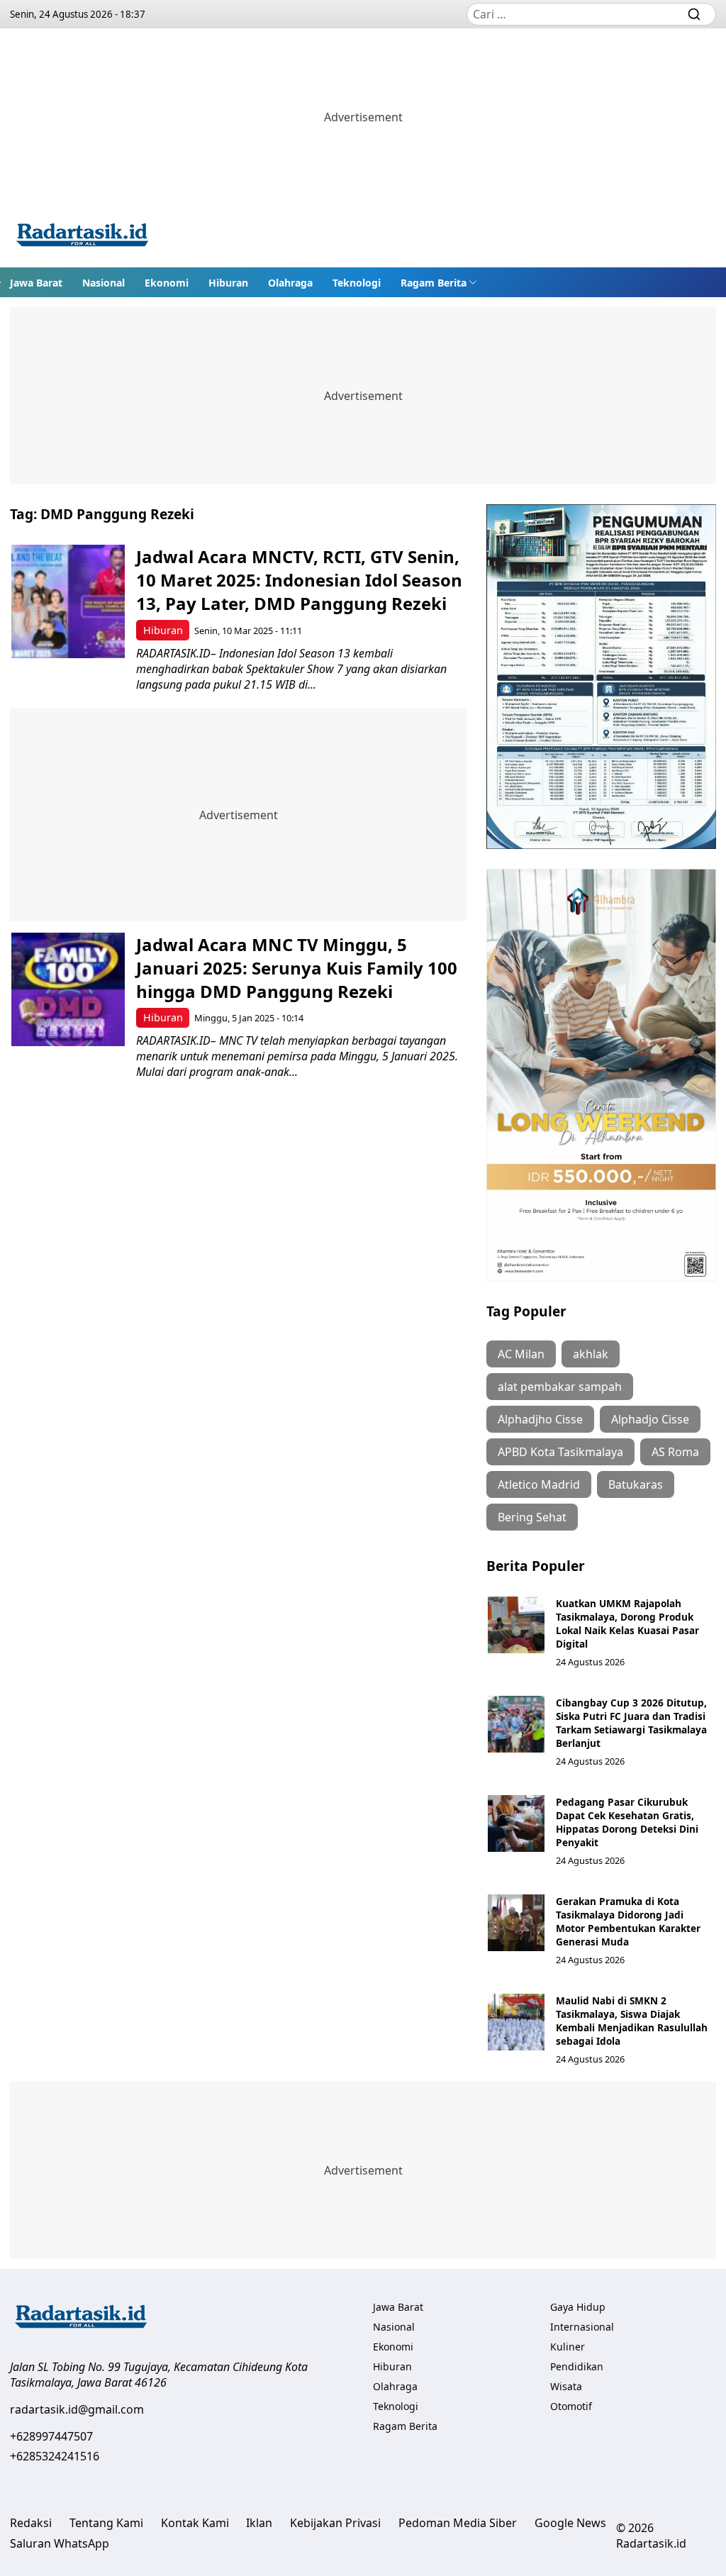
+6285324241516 (55, 2456)
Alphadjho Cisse (540, 1419)
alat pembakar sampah (560, 1387)
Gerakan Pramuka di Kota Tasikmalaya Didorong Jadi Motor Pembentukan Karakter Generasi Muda (628, 1921)
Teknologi (357, 283)
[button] (439, 282)
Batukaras (636, 1484)
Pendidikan (577, 2366)
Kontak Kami (195, 2523)
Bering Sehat (532, 1517)
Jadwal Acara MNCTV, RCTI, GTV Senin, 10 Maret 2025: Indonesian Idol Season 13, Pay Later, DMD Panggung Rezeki (299, 580)
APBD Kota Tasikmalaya (560, 1452)
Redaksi (31, 2523)
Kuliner (568, 2347)
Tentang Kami (106, 2523)
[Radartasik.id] (82, 237)
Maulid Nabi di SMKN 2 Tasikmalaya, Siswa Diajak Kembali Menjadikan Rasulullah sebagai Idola (632, 2021)
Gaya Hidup (578, 2307)
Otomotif (571, 2406)
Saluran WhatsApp (60, 2543)
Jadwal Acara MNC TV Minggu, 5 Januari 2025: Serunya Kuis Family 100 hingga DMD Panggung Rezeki (297, 968)
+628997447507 (51, 2436)
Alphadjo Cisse (650, 1419)
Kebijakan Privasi (335, 2523)
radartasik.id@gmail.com (77, 2409)
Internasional (582, 2327)
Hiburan (228, 283)
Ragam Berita (434, 283)
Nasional (104, 283)
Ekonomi (167, 283)
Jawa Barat (36, 283)
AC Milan (521, 1354)
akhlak (591, 1354)
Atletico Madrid (539, 1484)
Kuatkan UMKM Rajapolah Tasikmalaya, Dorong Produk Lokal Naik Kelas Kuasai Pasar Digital (627, 1623)
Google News (570, 2523)
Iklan (259, 2523)
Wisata (566, 2386)
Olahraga (290, 283)
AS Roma (675, 1452)
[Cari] (694, 14)
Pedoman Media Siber (458, 2523)
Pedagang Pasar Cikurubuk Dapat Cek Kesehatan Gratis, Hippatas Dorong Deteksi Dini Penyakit (627, 1822)
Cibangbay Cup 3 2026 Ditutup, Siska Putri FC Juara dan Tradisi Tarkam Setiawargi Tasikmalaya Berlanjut (631, 1723)
